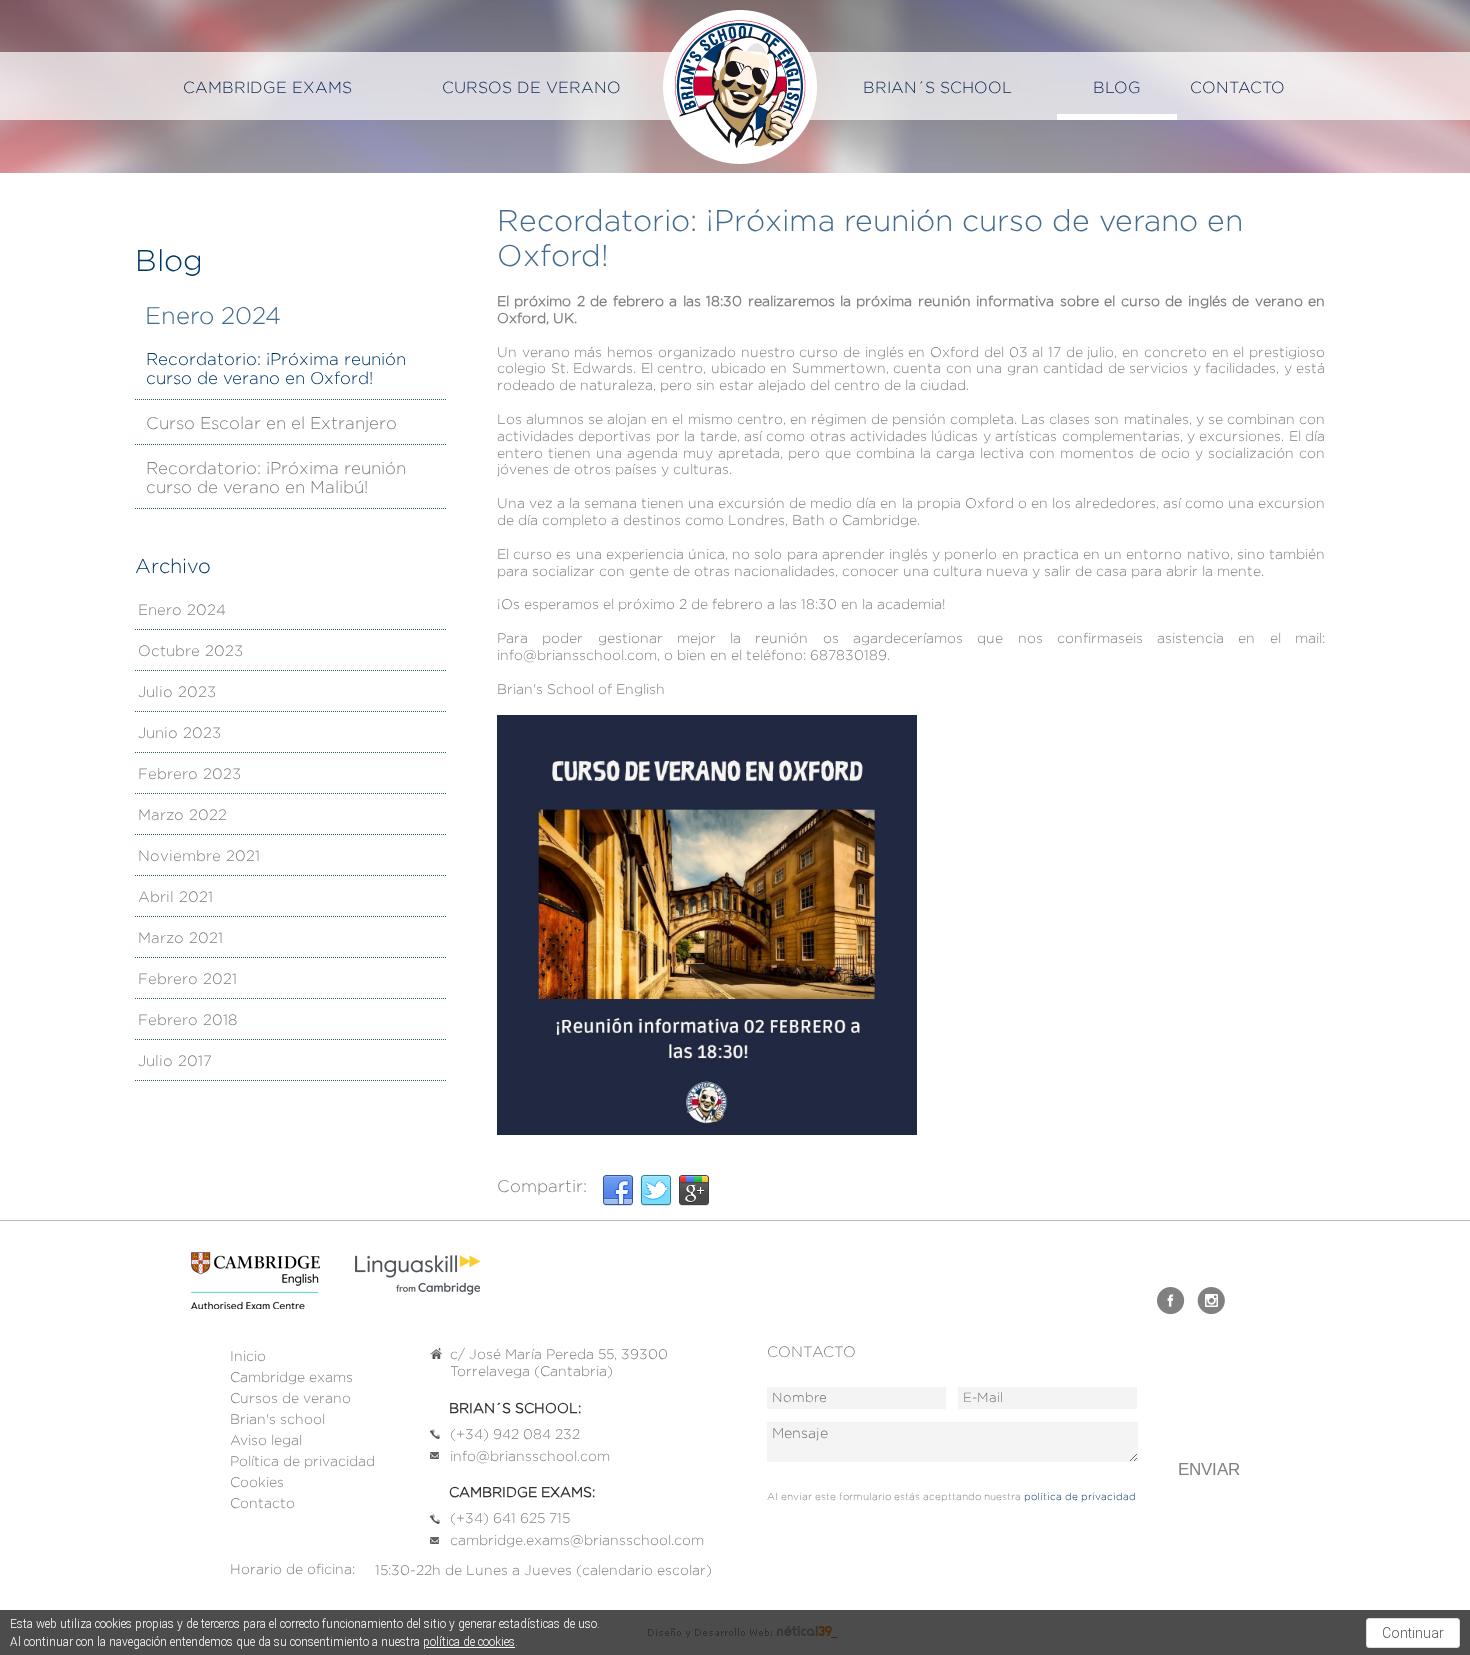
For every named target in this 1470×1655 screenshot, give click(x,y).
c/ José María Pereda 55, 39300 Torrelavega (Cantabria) (559, 1362)
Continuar (1413, 1633)
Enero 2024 (182, 610)
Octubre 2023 (190, 651)
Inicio (248, 1356)
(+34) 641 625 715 (510, 1518)
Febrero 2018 (187, 1020)
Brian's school (277, 1419)
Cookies (257, 1482)
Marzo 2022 (182, 815)
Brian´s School (937, 87)
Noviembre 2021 (199, 856)
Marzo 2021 (180, 938)
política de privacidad (1080, 1496)
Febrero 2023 (189, 774)
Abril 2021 (175, 897)
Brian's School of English (740, 87)
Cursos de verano (290, 1398)
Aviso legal (266, 1440)
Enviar (1209, 1469)
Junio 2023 (179, 733)
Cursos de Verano (531, 87)
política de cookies (469, 1642)
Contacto (1237, 87)
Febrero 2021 (187, 979)
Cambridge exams (267, 87)
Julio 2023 (177, 692)
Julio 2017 (175, 1061)
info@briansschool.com (530, 1456)
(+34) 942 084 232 (515, 1434)
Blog (1117, 87)
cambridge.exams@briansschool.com (577, 1540)
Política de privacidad (302, 1461)
